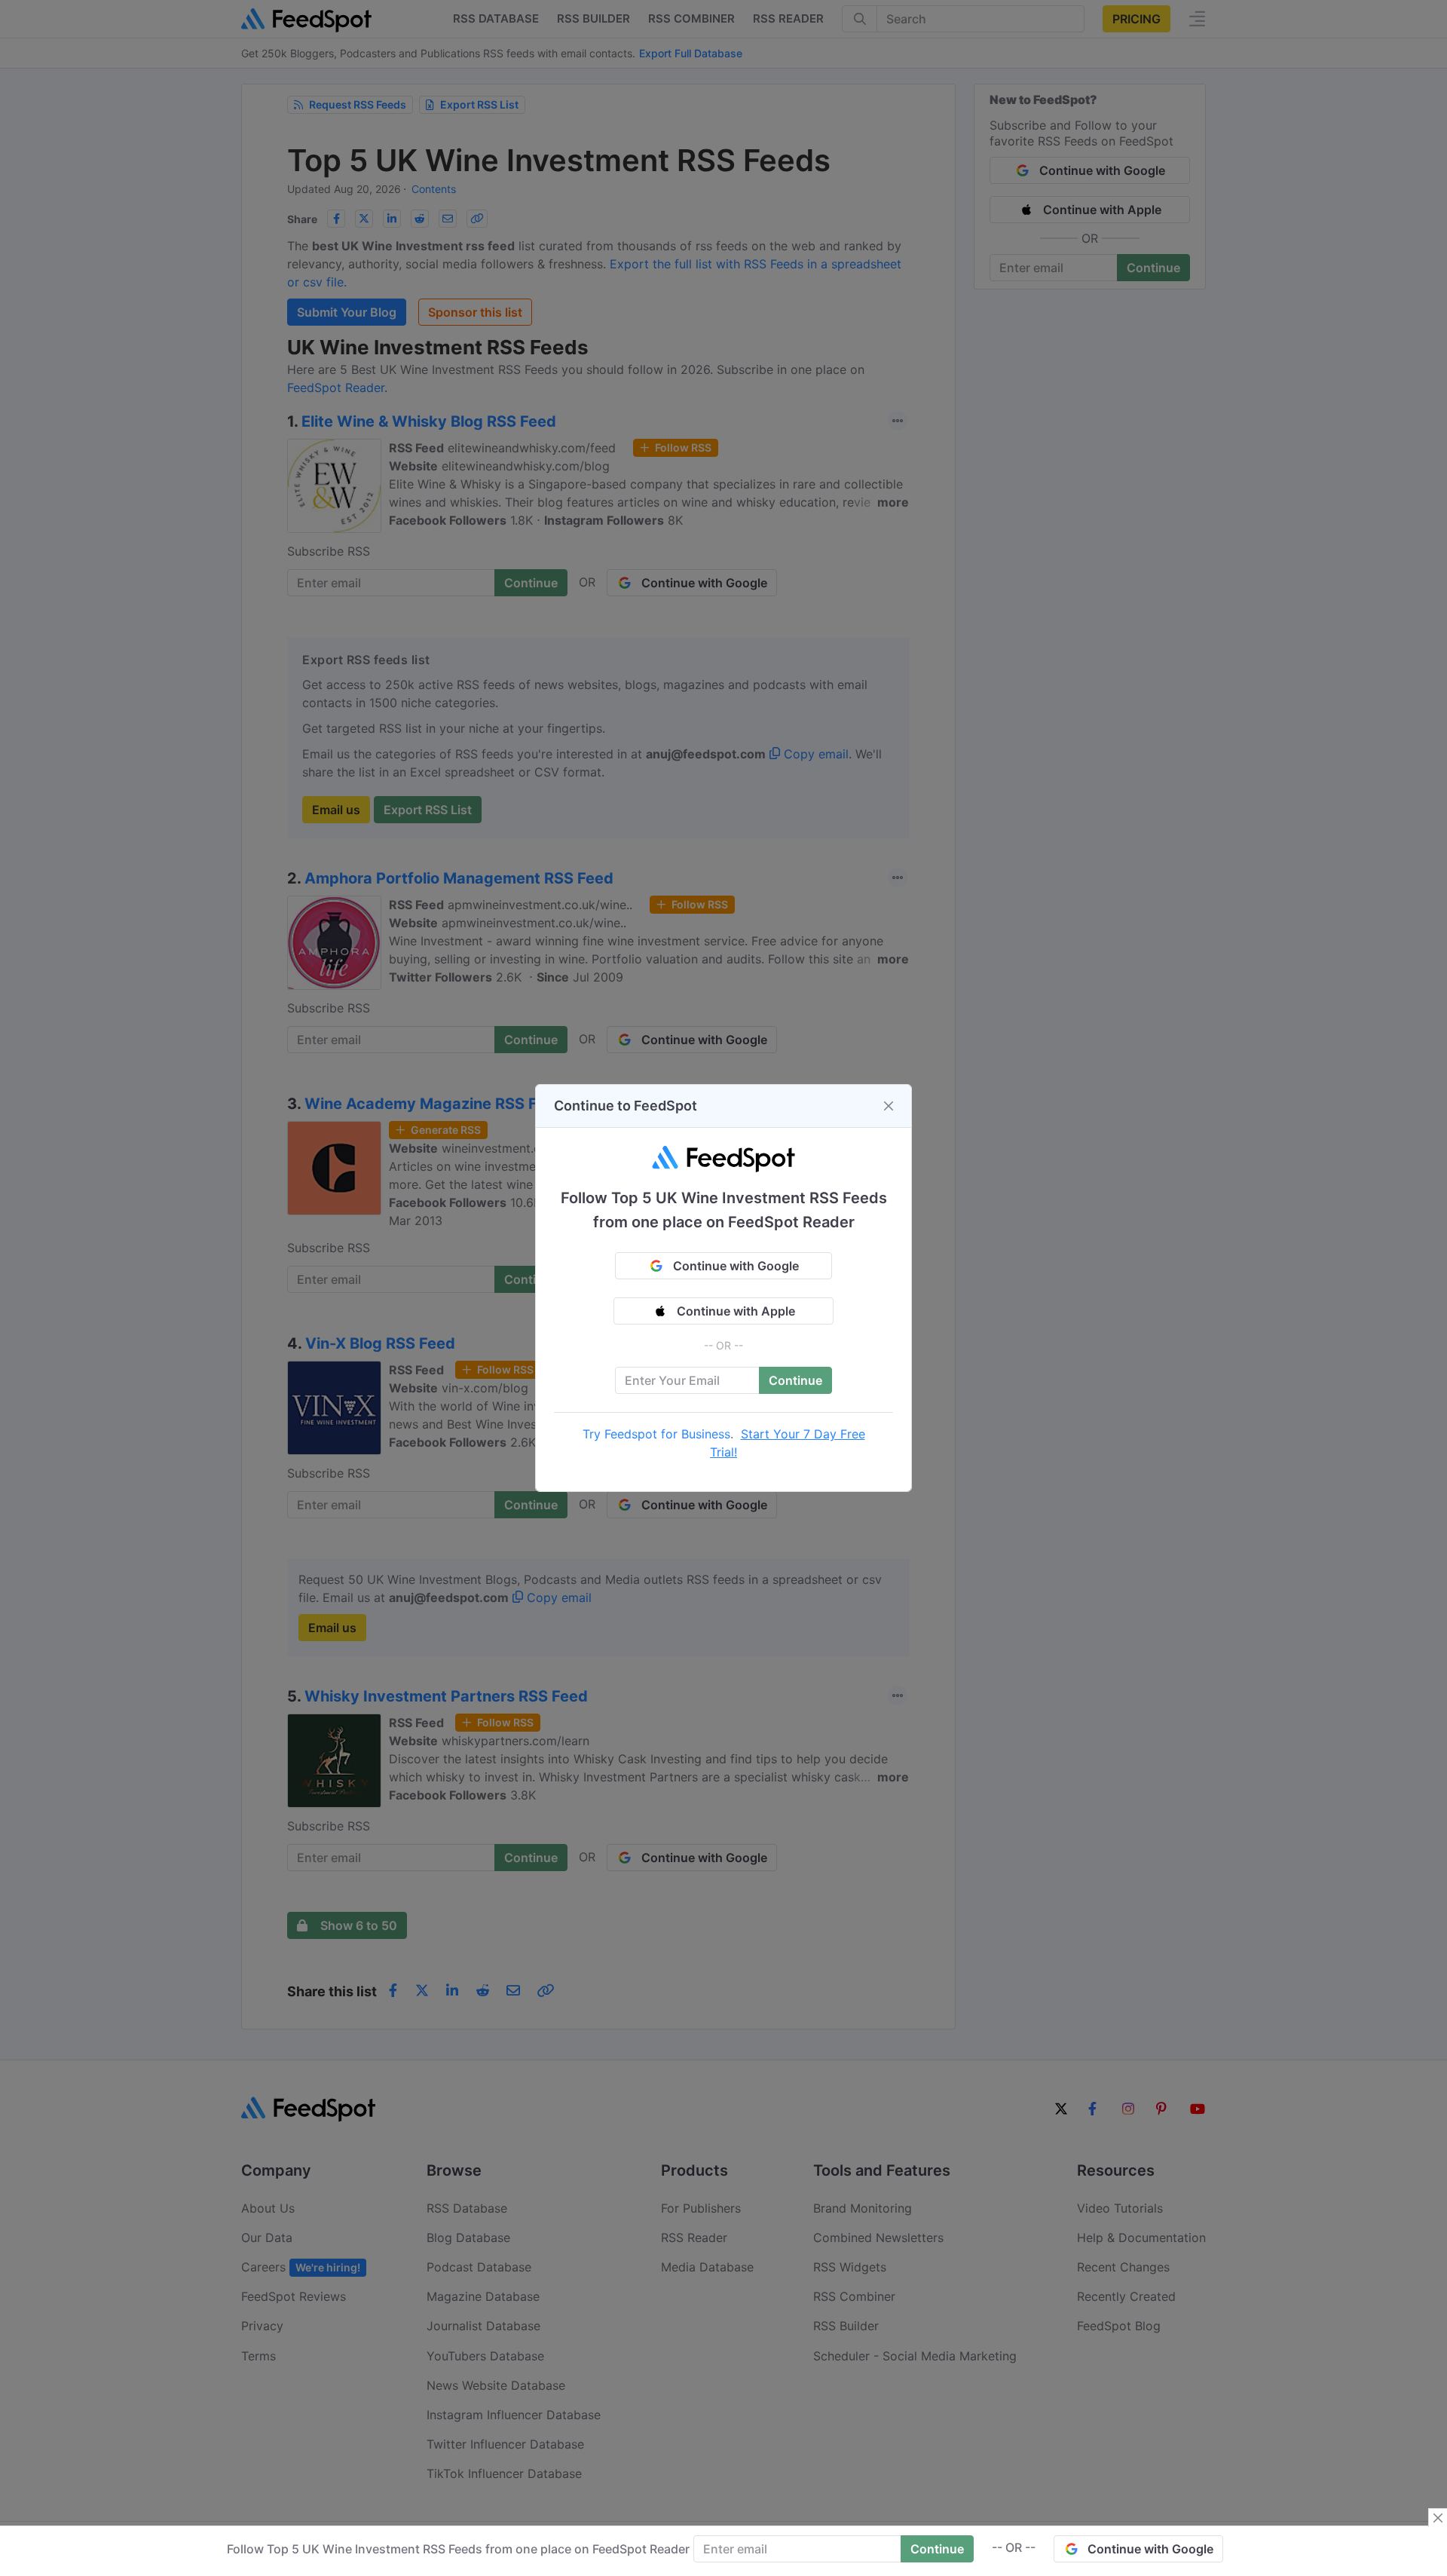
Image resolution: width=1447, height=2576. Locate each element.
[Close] (889, 1106)
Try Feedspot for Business (656, 1434)
